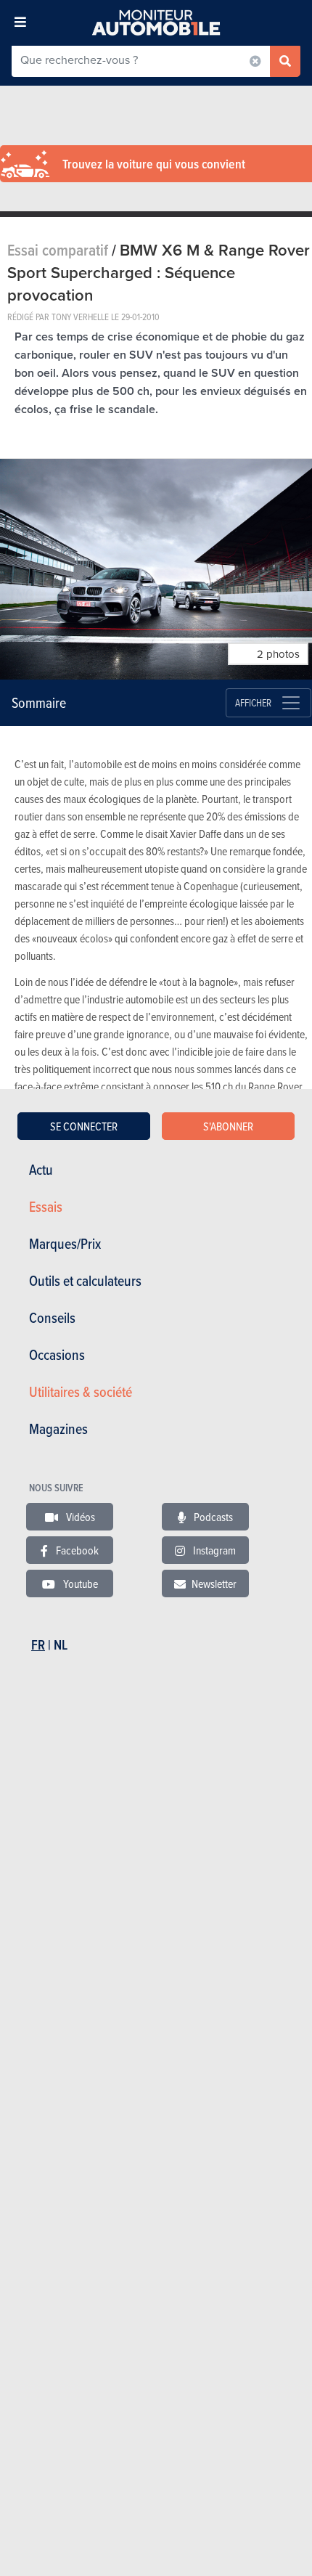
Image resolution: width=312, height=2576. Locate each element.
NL (61, 1645)
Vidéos (79, 1517)
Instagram (213, 1550)
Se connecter (84, 1126)
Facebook (76, 1550)
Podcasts (212, 1517)
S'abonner (228, 1126)
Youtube (79, 1583)
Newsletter (214, 1583)
